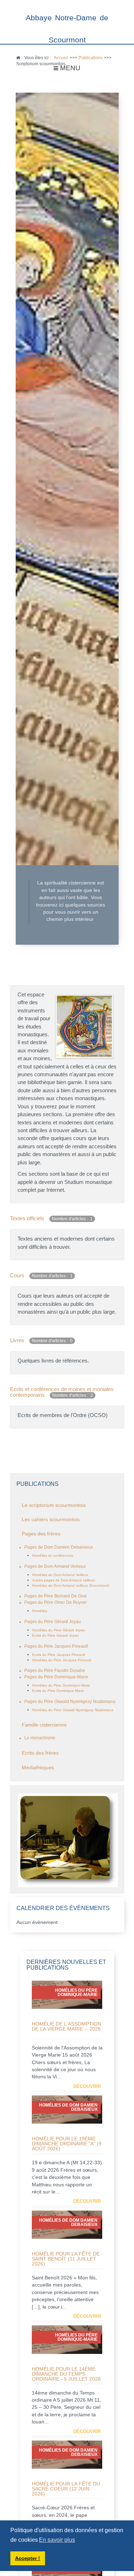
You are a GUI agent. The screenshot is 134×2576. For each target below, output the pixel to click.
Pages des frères (41, 1534)
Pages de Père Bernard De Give (56, 1596)
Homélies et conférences (53, 1556)
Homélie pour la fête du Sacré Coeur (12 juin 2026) (66, 2489)
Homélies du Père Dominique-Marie (61, 1685)
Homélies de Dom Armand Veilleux (60, 1575)
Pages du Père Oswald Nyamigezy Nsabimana (70, 1702)
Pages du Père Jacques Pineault (56, 1646)
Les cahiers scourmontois (51, 1520)
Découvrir (87, 2086)
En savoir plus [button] (57, 2540)
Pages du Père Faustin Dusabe (55, 1671)
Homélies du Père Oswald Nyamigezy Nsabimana (73, 1710)
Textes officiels (27, 1218)
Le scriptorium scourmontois (54, 1505)
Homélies (40, 1611)
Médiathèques (38, 1768)
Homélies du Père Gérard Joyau (59, 1630)
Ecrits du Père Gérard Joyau (56, 1635)
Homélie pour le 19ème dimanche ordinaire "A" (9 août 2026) (67, 2144)
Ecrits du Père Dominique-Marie (58, 1691)
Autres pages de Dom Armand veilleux (64, 1580)
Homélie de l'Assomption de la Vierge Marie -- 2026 (66, 2026)
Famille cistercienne (44, 1725)
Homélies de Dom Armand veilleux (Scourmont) (71, 1585)
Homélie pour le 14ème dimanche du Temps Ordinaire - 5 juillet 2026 (66, 2374)
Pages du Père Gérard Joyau (53, 1622)
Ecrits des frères (40, 1753)
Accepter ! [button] (28, 2558)
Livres (17, 1340)
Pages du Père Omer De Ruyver (56, 1602)
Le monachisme (40, 1738)
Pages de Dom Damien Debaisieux (59, 1547)
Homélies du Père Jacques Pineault (62, 1660)
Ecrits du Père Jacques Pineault (59, 1655)
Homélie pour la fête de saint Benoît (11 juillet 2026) (66, 2259)
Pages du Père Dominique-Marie (56, 1677)
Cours (17, 1275)
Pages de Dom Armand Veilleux (55, 1566)
